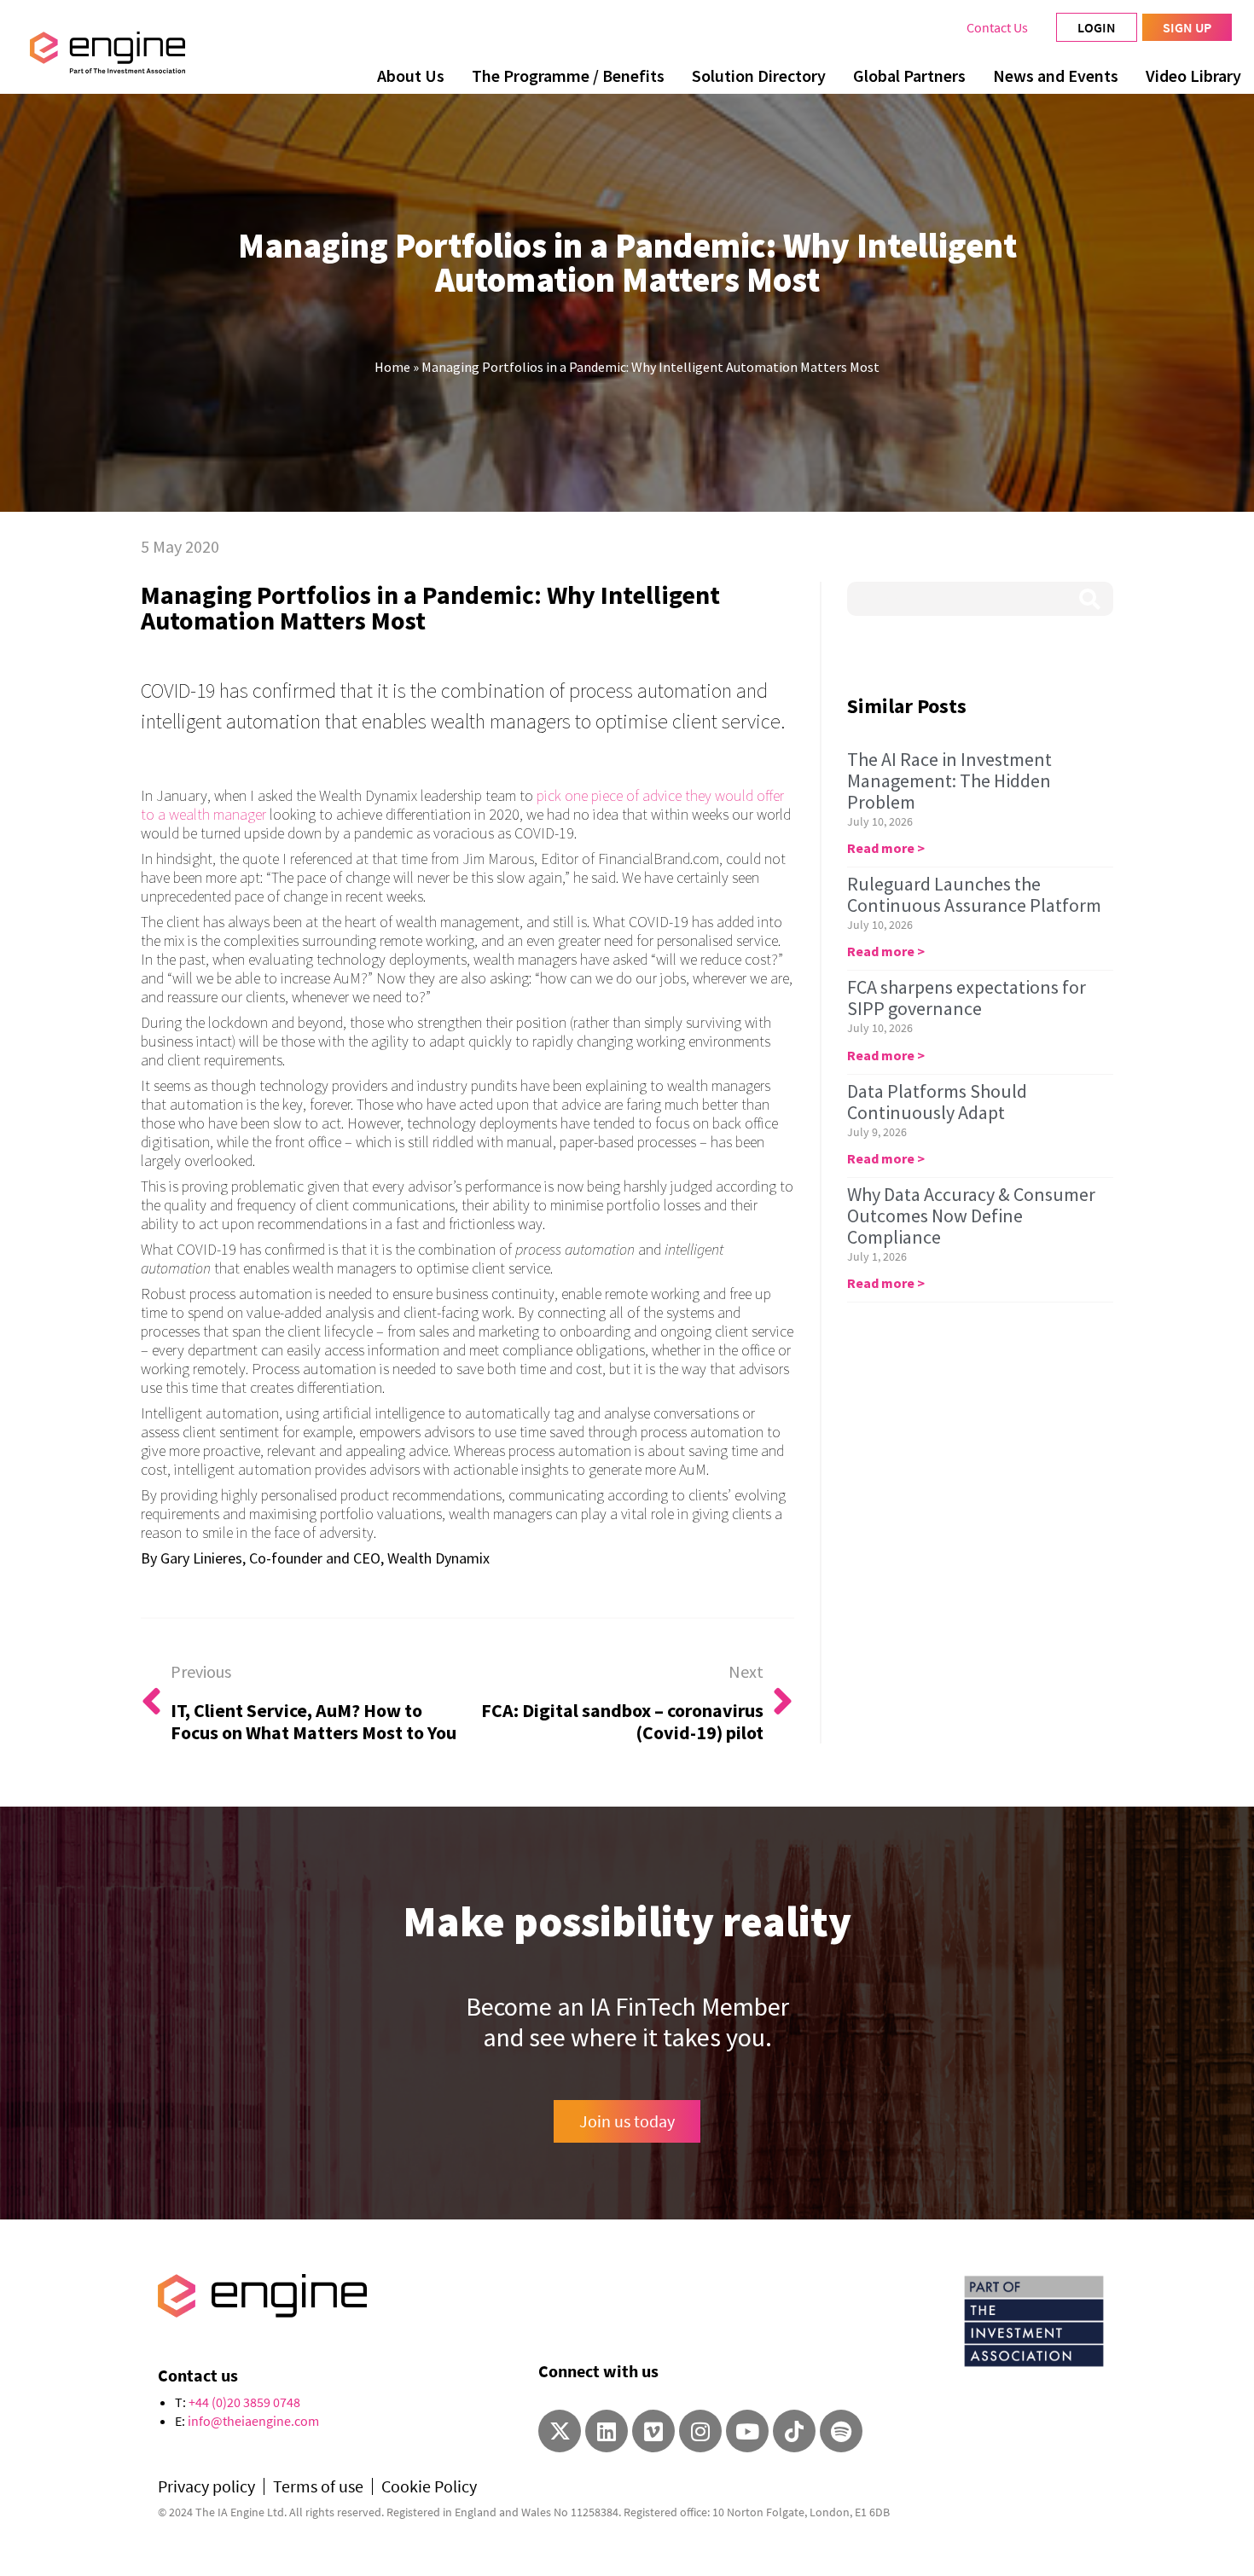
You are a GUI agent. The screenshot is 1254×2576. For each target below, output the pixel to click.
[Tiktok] (794, 2431)
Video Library (1193, 75)
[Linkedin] (607, 2431)
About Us (411, 75)
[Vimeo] (653, 2431)
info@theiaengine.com (253, 2421)
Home (392, 367)
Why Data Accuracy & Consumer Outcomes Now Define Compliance (971, 1215)
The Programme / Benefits (568, 75)
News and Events (1056, 75)
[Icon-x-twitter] (560, 2431)
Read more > (886, 848)
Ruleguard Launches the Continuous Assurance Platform (974, 894)
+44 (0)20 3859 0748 (244, 2402)
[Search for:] (980, 599)
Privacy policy (206, 2486)
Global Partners (909, 75)
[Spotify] (841, 2431)
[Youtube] (747, 2431)
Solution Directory (759, 75)
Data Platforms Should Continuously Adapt (937, 1102)
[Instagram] (700, 2431)
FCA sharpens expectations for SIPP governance (967, 998)
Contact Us (997, 27)
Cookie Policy (429, 2486)
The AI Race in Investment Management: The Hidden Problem (949, 780)
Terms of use (318, 2486)
